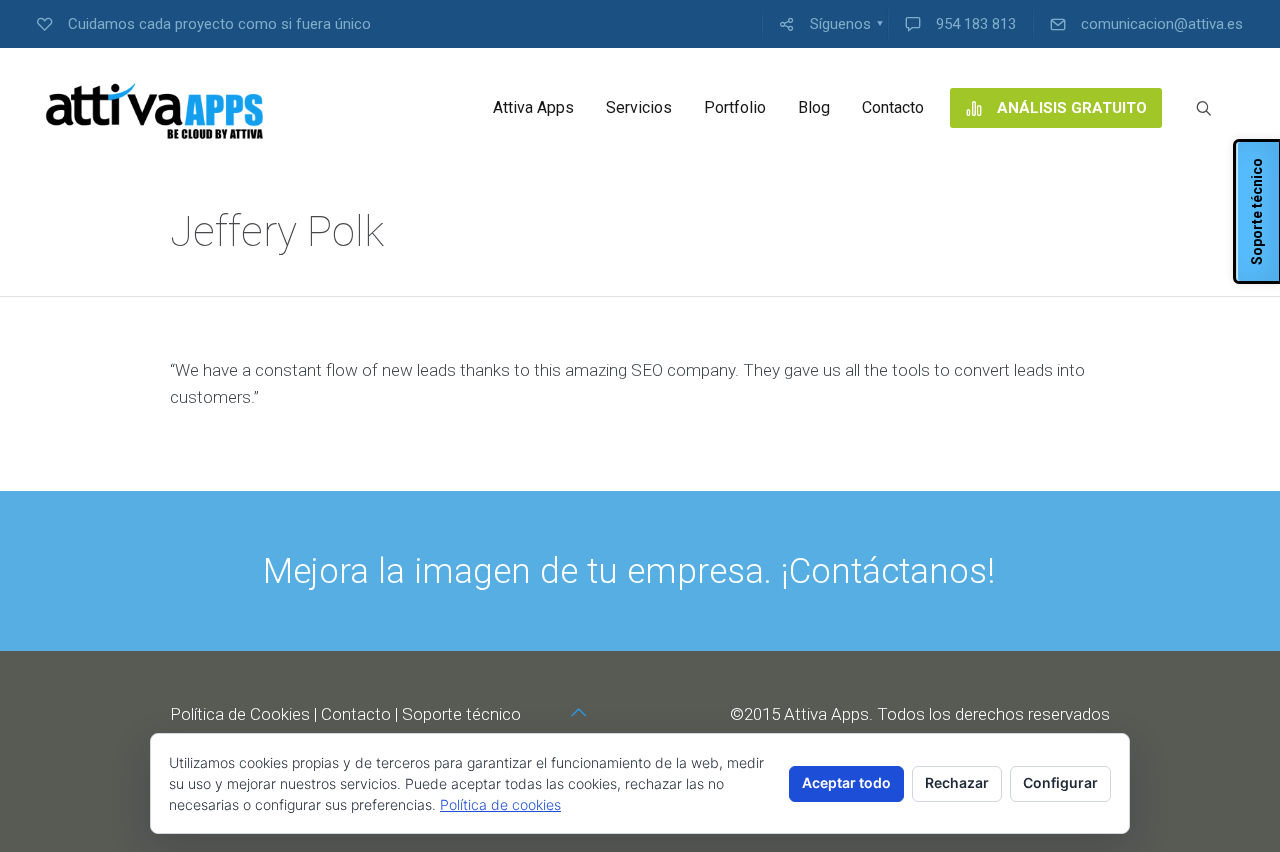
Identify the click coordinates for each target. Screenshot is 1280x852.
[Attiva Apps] (155, 108)
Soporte (432, 714)
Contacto (356, 714)
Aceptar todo (846, 782)
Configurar (1060, 782)
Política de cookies (500, 804)
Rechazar (957, 782)
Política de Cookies (240, 714)
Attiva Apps (826, 714)
